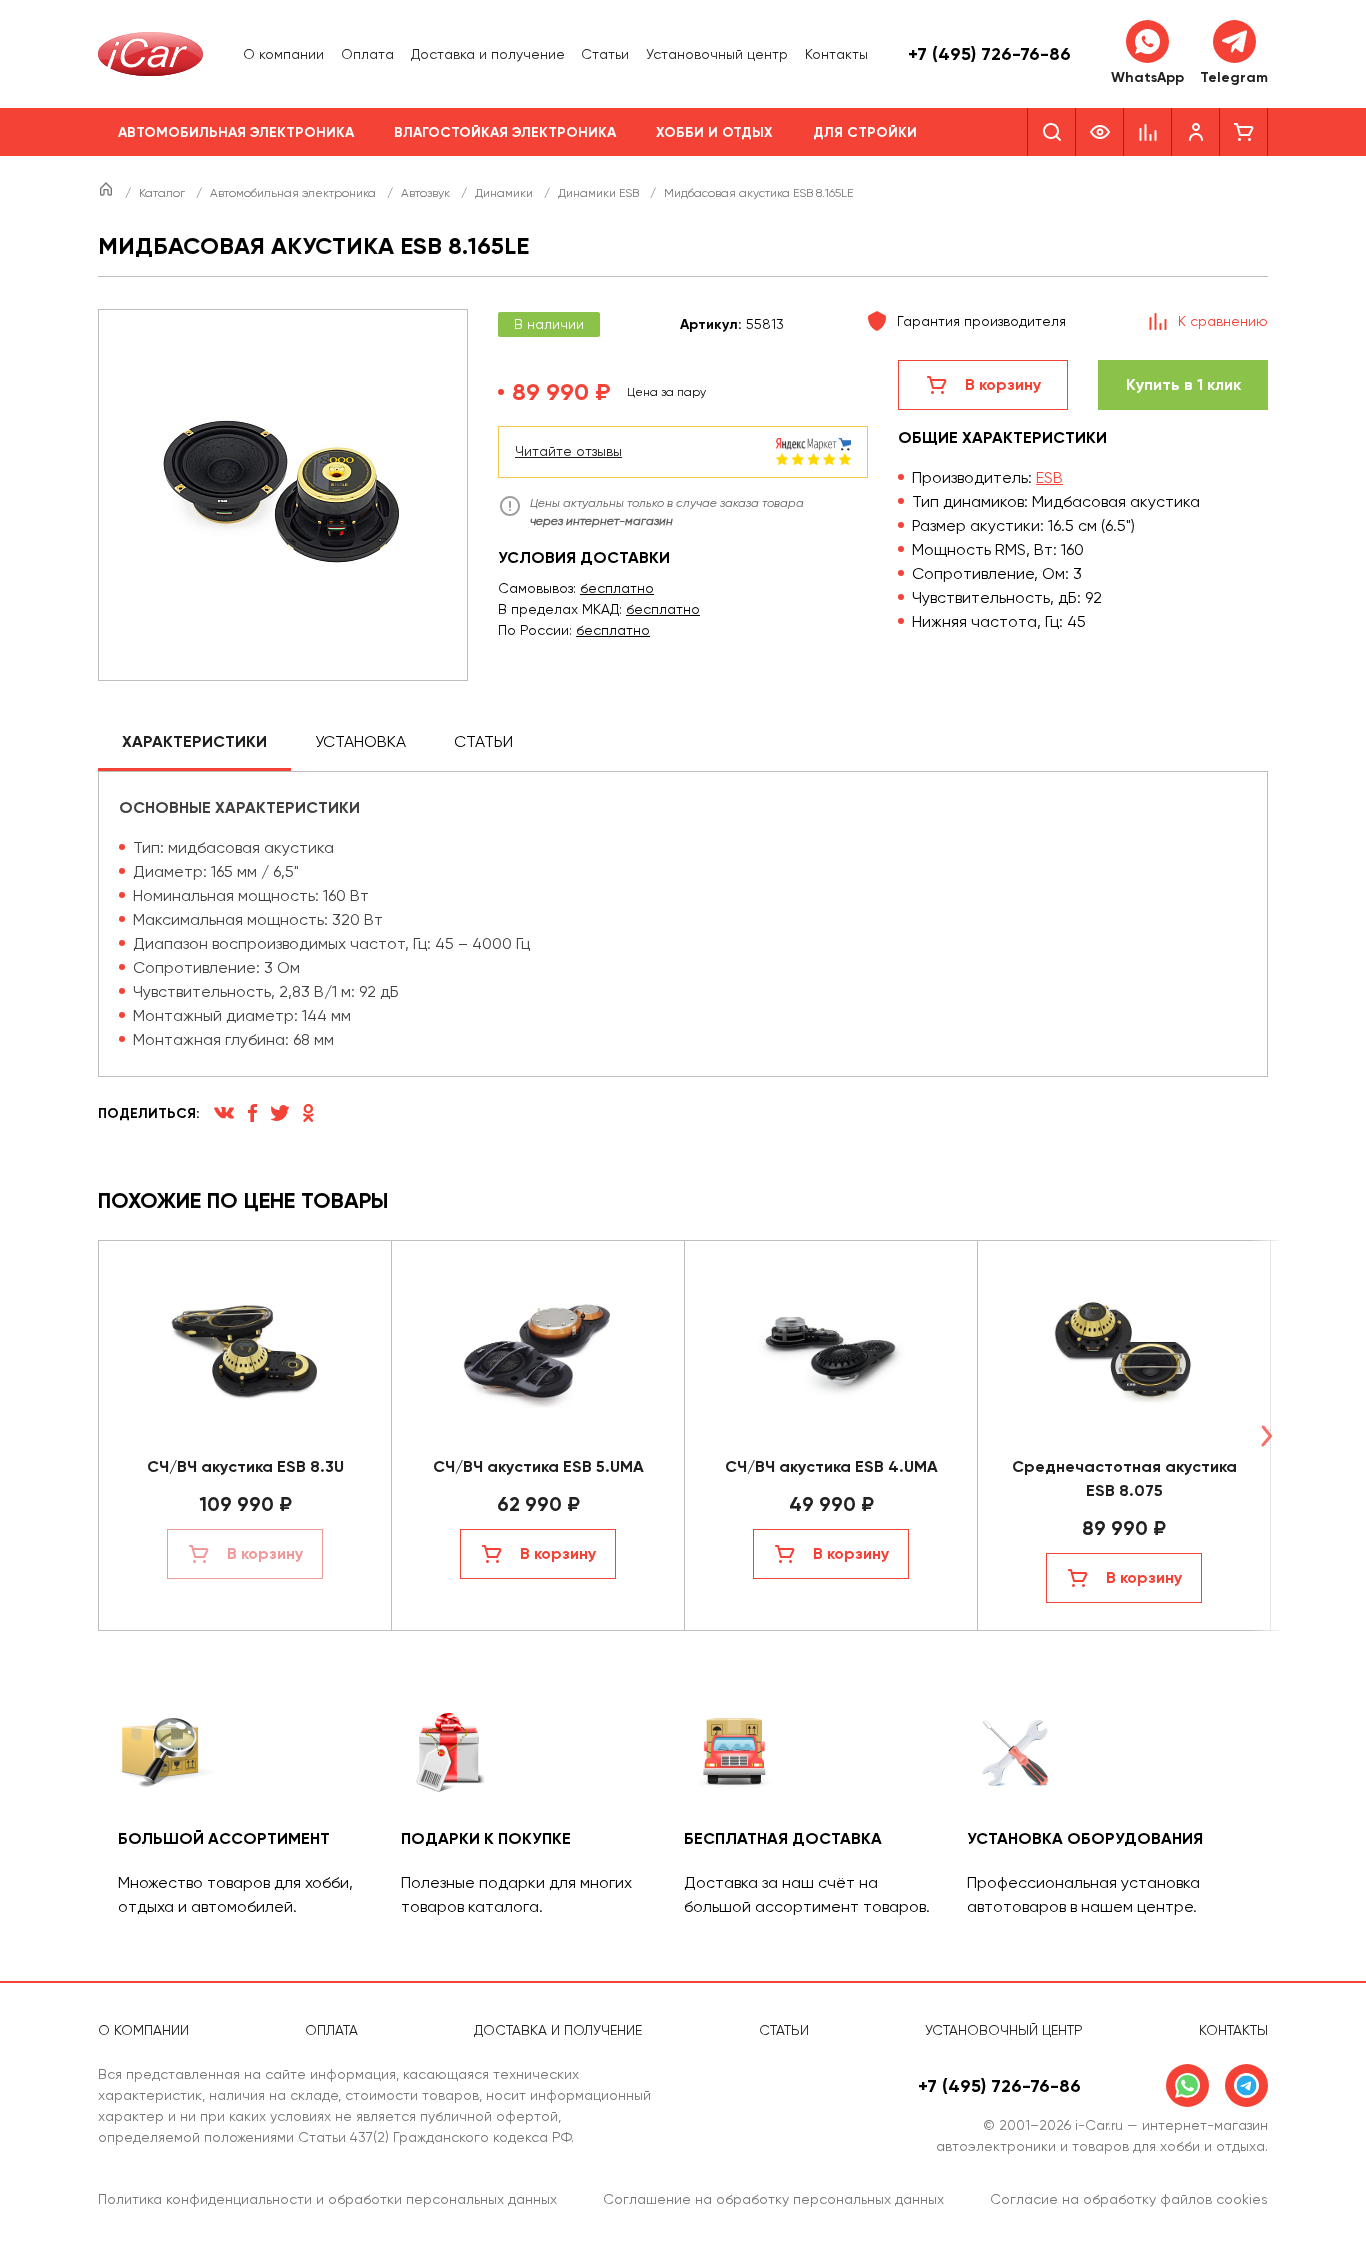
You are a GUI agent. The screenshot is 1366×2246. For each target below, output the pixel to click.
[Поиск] (1051, 132)
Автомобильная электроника (236, 132)
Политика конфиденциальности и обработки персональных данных (327, 2199)
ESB (1049, 477)
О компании (283, 54)
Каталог (163, 193)
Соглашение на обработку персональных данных (773, 2199)
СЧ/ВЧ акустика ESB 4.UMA (831, 1466)
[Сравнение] (1148, 132)
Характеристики (194, 741)
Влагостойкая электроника (505, 132)
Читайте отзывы (568, 451)
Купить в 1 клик (1183, 384)
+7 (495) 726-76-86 (989, 54)
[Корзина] (1244, 132)
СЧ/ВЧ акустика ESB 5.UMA (538, 1466)
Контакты (836, 54)
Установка (360, 741)
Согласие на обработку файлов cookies (1129, 2199)
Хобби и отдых (714, 132)
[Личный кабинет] (1196, 132)
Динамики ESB (600, 193)
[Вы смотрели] (1100, 132)
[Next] (1266, 1435)
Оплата (367, 54)
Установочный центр (717, 54)
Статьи (605, 54)
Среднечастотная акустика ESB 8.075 (1124, 1478)
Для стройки (865, 132)
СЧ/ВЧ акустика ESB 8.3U (245, 1466)
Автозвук (427, 193)
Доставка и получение (488, 54)
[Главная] (107, 193)
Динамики (505, 193)
